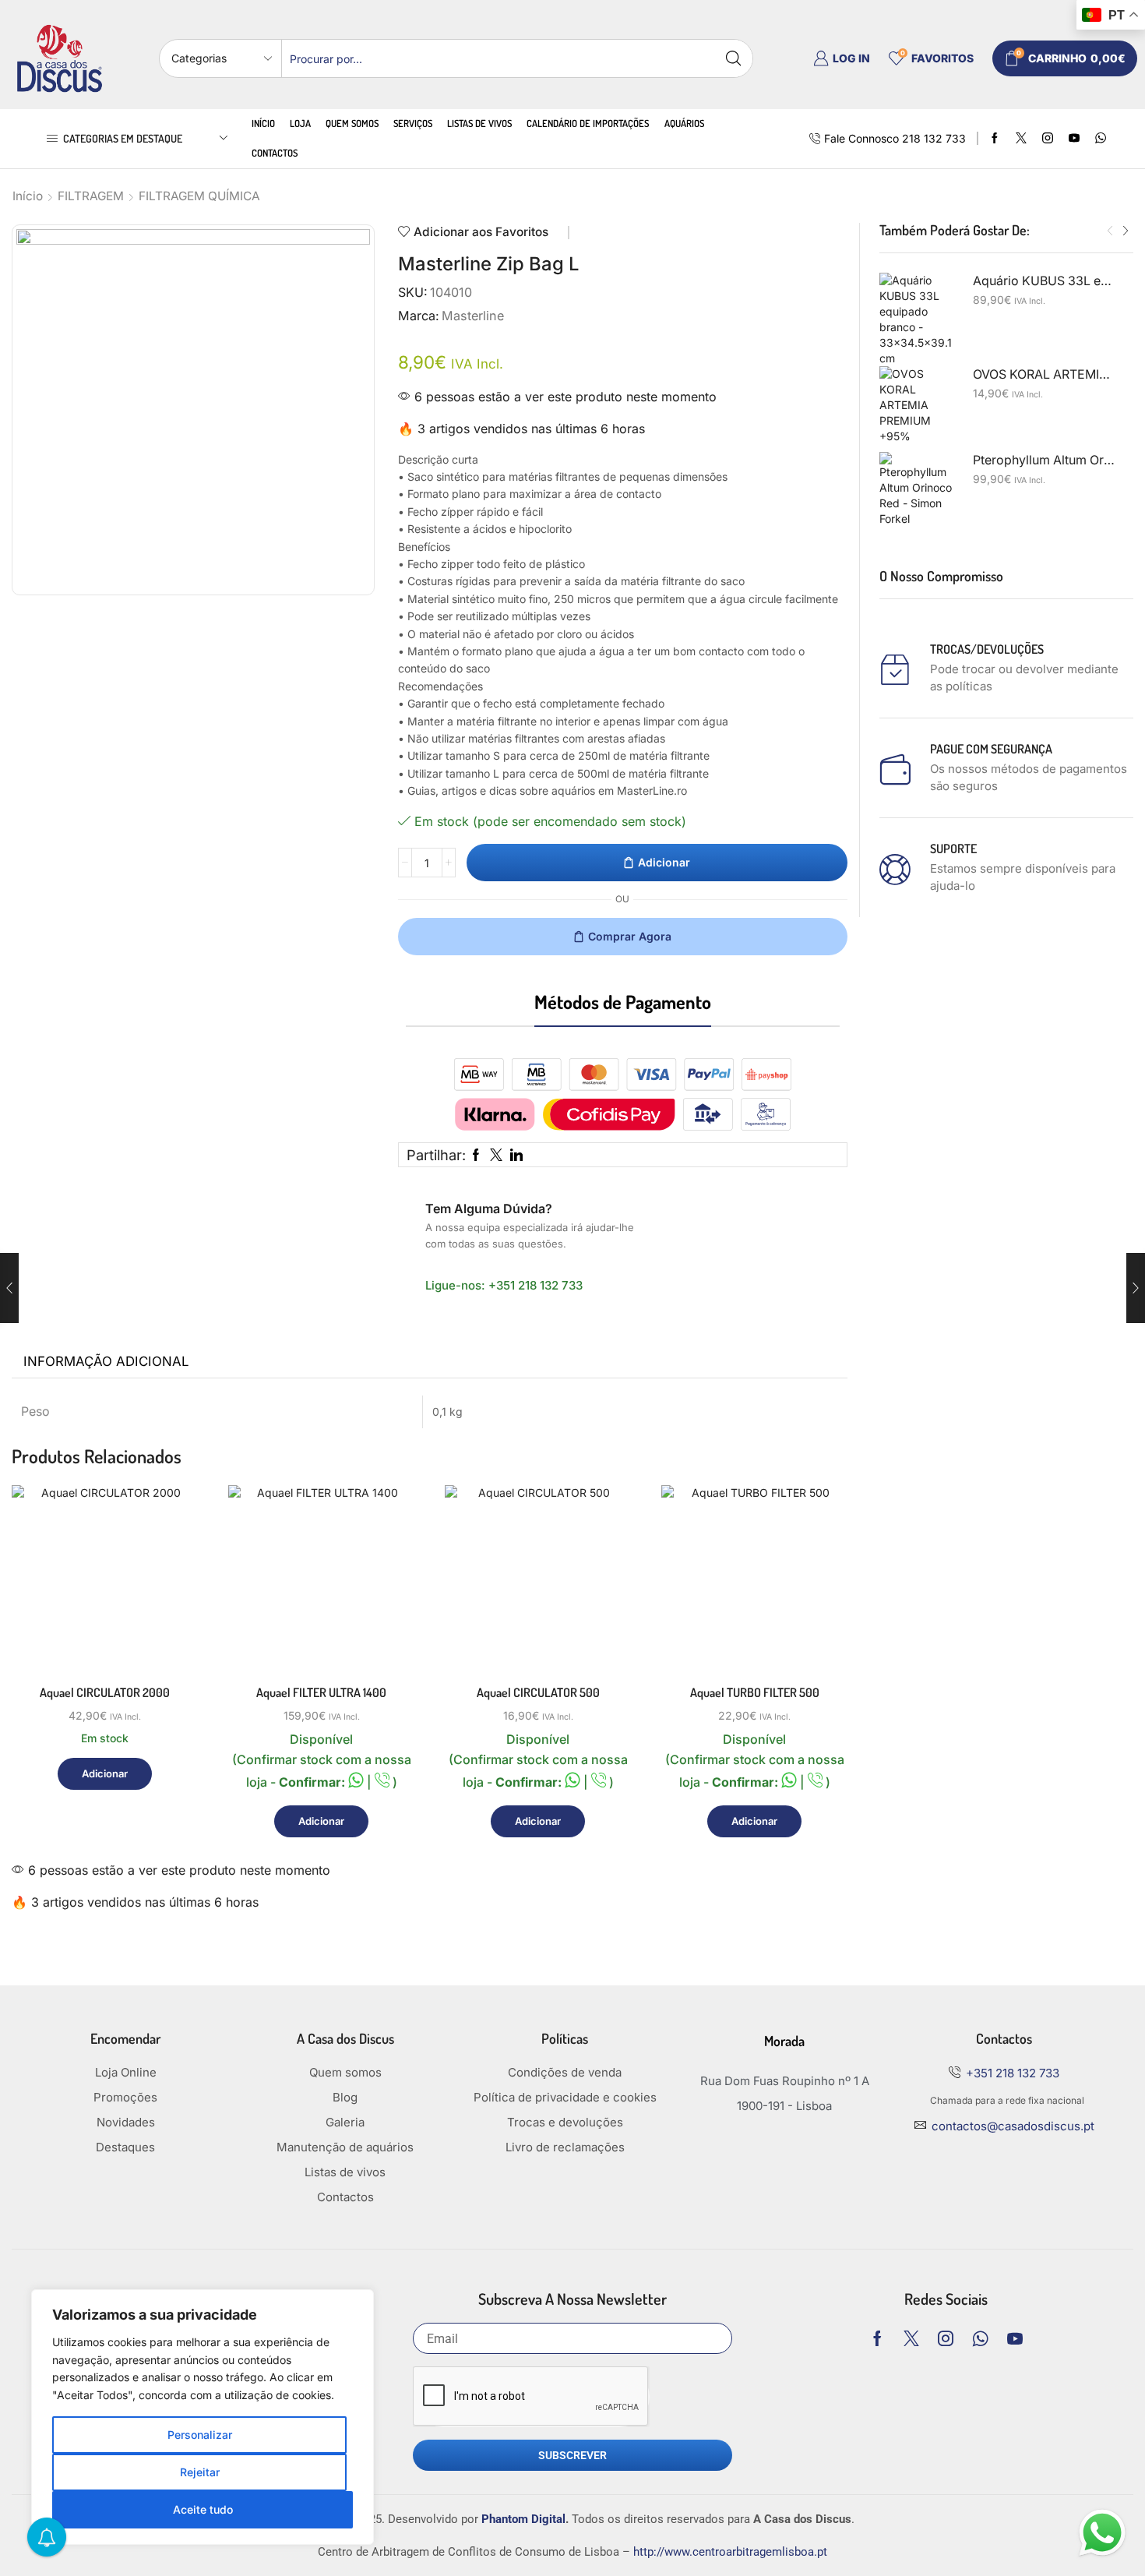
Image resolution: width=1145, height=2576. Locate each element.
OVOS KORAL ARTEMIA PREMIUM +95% (1044, 374)
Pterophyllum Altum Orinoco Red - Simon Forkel (1044, 460)
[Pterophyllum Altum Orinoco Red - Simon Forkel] (918, 491)
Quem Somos (352, 123)
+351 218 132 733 (536, 1285)
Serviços (413, 123)
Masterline (473, 316)
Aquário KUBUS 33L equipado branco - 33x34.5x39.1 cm (1044, 281)
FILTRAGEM (91, 196)
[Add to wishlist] (169, 1639)
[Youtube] (1074, 139)
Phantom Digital (523, 2519)
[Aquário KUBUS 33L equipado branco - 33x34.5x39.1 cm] (918, 319)
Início (263, 123)
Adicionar (664, 862)
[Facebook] (995, 139)
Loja (300, 123)
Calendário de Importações (588, 123)
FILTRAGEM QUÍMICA (199, 196)
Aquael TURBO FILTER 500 (755, 1692)
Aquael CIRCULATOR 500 (538, 1692)
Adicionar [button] (169, 1604)
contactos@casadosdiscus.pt (1013, 2126)
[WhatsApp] (1101, 139)
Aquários (684, 123)
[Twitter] (1021, 139)
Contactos (275, 153)
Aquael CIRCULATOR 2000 (105, 1692)
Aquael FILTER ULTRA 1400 (321, 1692)
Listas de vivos (479, 123)
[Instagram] (1048, 139)
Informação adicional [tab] (106, 1361)
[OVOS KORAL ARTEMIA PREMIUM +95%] (918, 405)
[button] (1110, 231)
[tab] (106, 1362)
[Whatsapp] (980, 2338)
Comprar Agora (630, 936)
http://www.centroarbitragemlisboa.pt (730, 2552)
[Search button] (734, 58)
